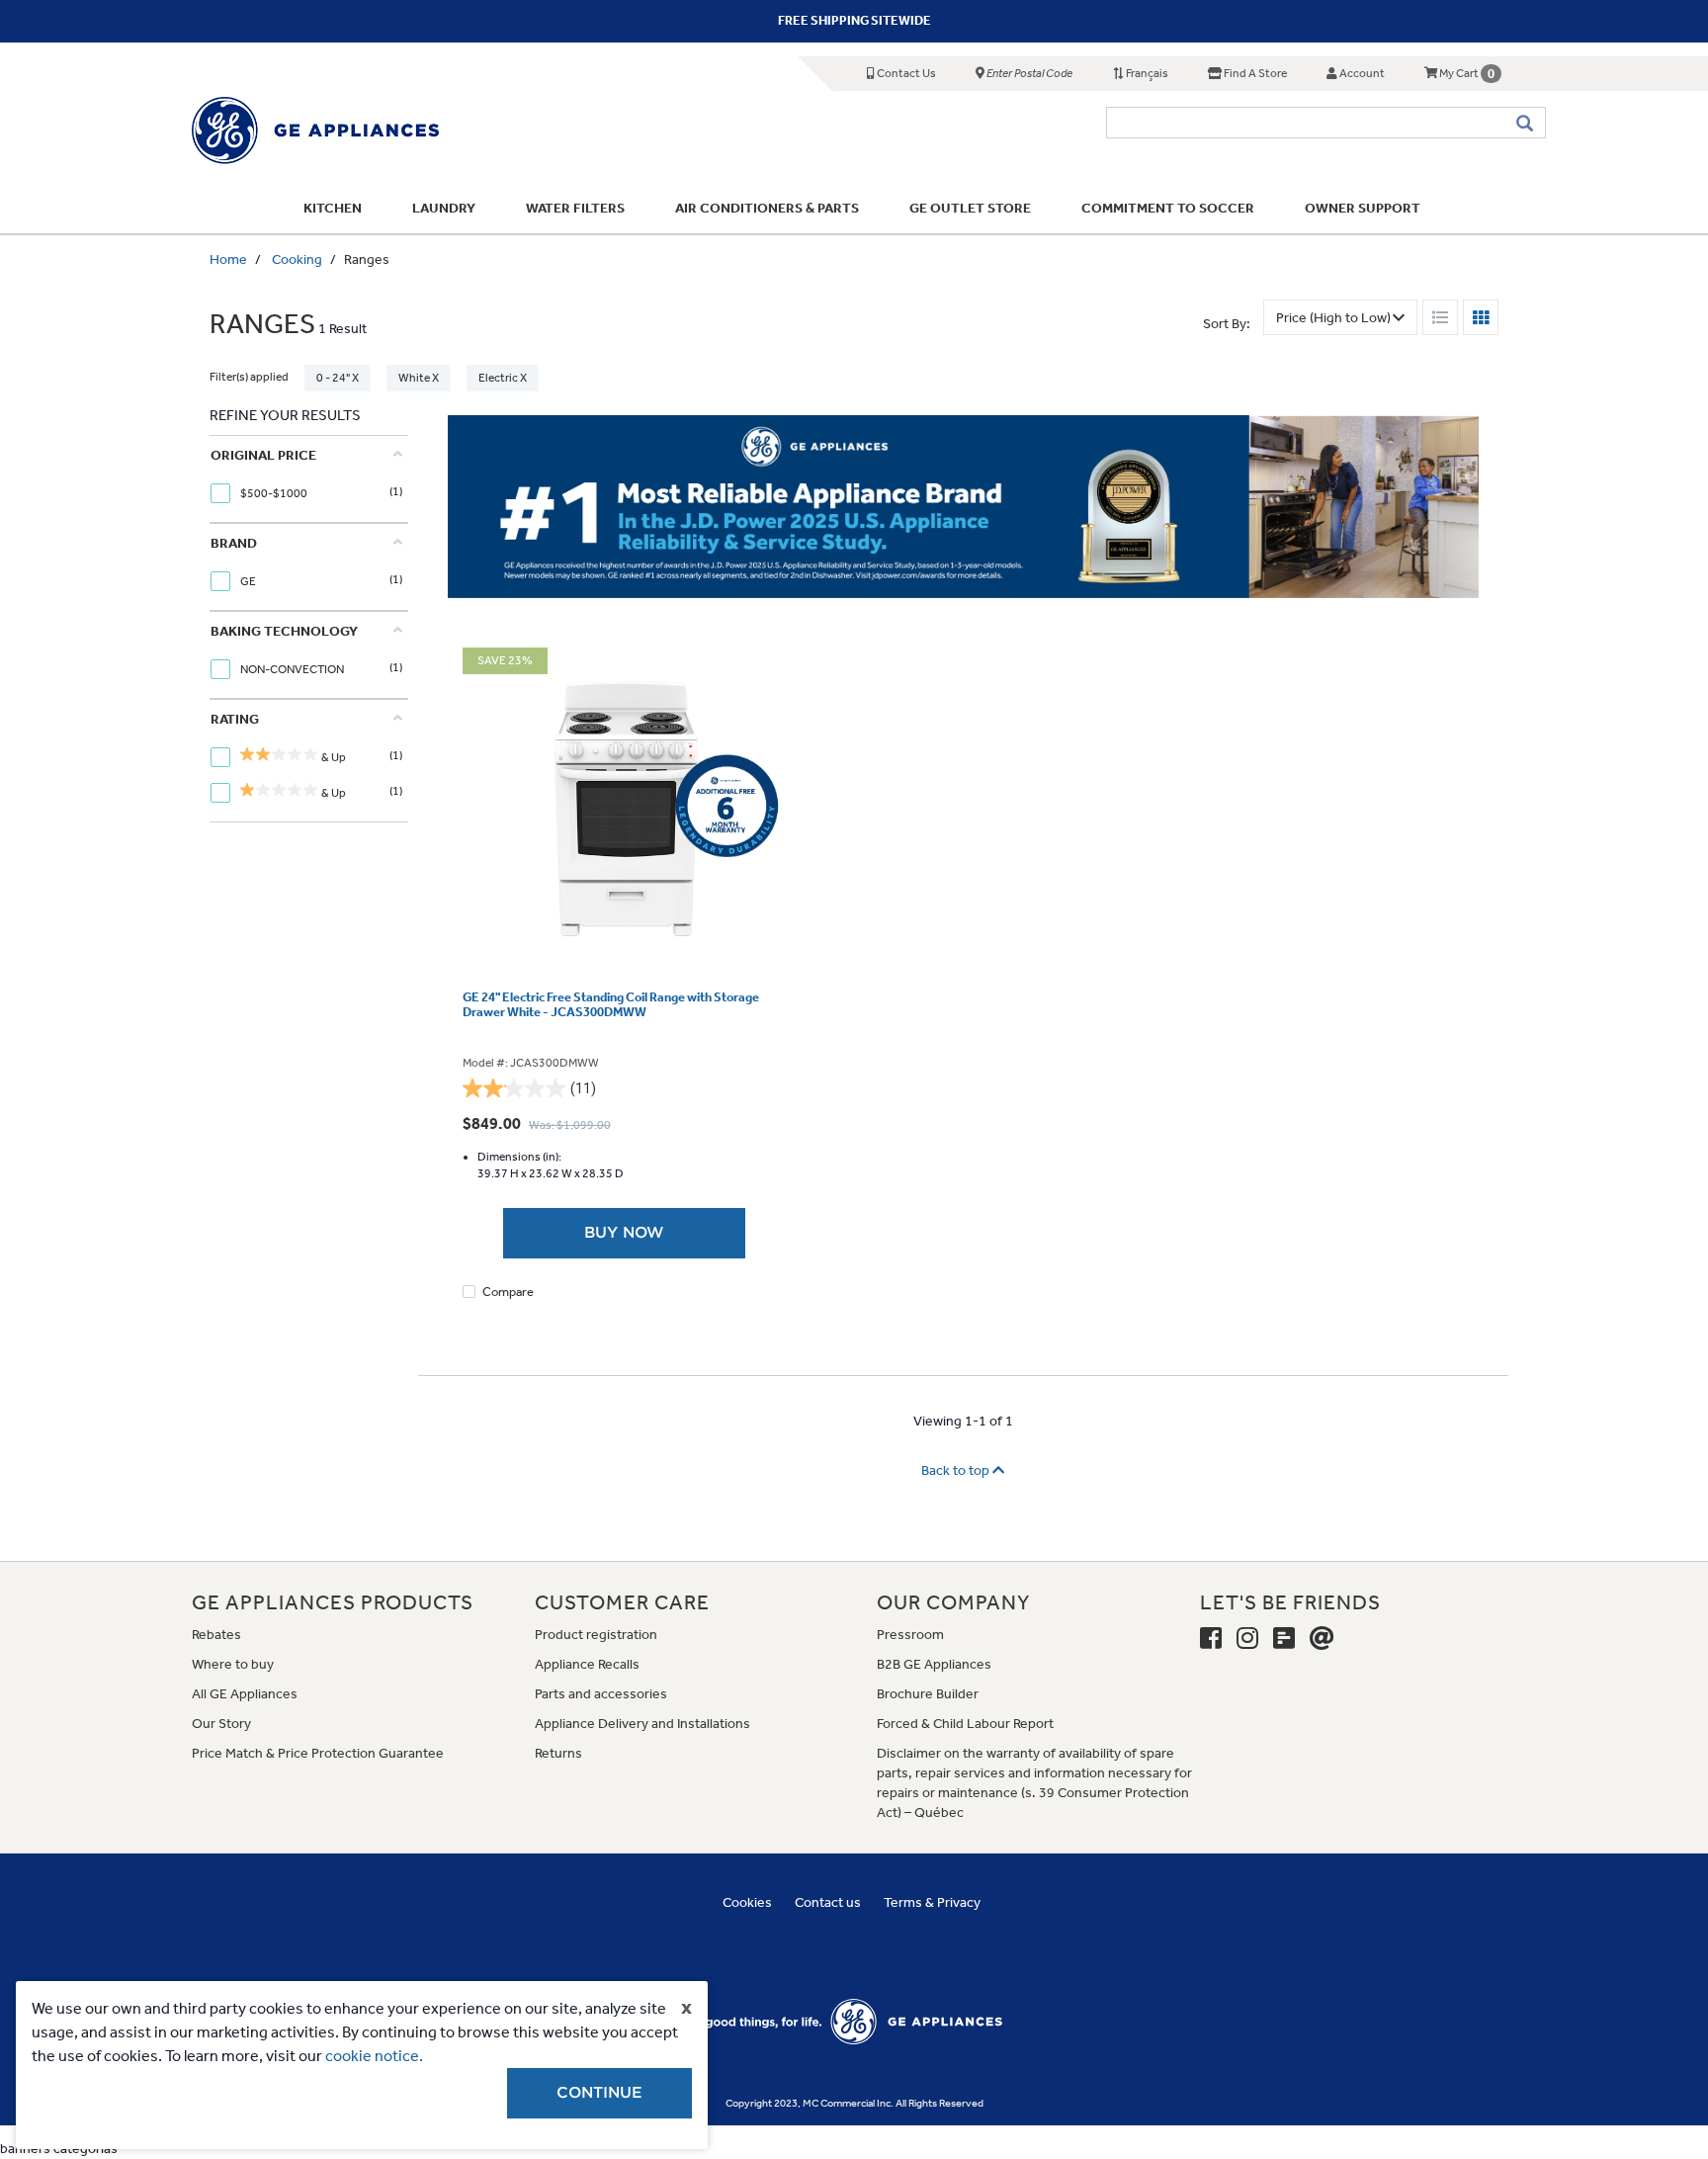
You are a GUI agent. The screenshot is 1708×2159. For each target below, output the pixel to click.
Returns (558, 1753)
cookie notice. (374, 2056)
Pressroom (910, 1635)
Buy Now (624, 1233)
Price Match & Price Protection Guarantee (318, 1753)
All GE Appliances (245, 1694)
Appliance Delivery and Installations (642, 1724)
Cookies (747, 1902)
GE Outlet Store (970, 208)
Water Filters (575, 208)
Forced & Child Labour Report (965, 1724)
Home (228, 259)
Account (1361, 73)
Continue (599, 2093)
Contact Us (905, 73)
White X (419, 378)
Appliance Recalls (587, 1664)
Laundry (444, 208)
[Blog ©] (1284, 1639)
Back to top (957, 1470)
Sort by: (1227, 324)
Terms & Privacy (932, 1902)
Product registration (596, 1635)
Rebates (216, 1635)
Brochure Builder (928, 1694)
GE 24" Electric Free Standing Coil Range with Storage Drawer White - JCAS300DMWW (611, 1004)
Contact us (828, 1902)
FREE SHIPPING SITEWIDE (854, 20)
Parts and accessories (601, 1694)
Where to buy (233, 1664)
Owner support (1363, 208)
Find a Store (1254, 73)
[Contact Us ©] (1322, 1639)
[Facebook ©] (1211, 1639)
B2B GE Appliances (934, 1664)
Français (1146, 73)
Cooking (297, 259)
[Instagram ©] (1247, 1639)
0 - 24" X (338, 378)
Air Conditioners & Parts (767, 208)
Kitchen (333, 208)
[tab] (306, 479)
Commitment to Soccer (1168, 208)
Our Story (221, 1724)
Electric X (503, 378)
